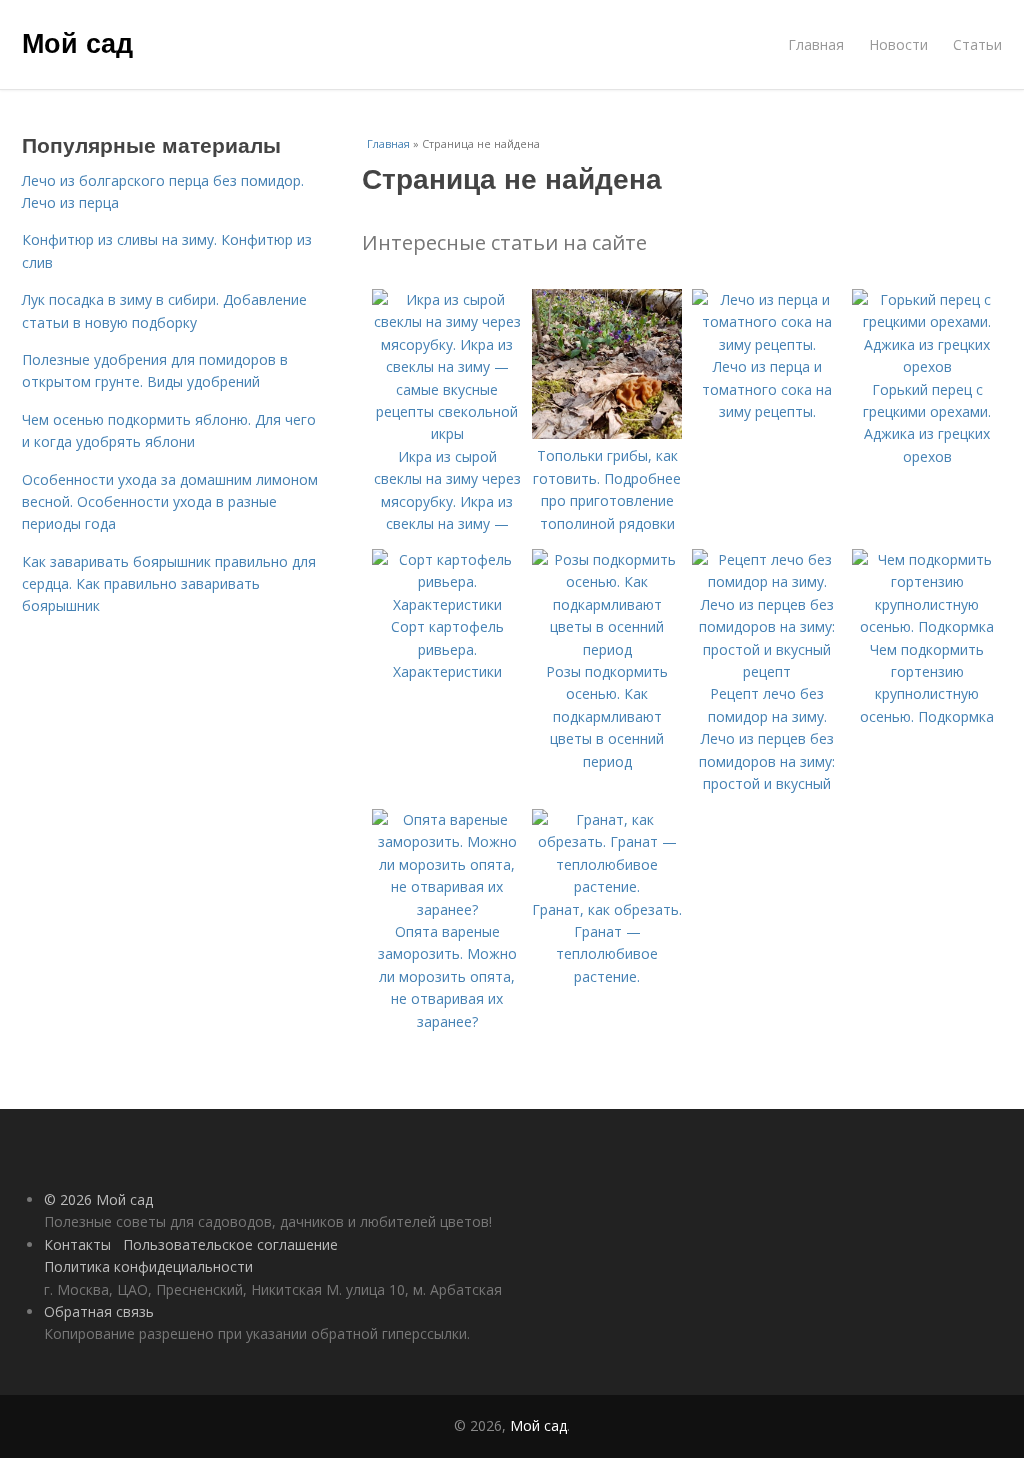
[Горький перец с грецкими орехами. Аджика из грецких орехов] (927, 366)
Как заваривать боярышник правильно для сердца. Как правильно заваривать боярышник (169, 584)
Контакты (77, 1244)
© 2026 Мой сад (98, 1199)
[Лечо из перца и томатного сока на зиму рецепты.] (767, 344)
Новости (898, 44)
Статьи (977, 44)
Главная (816, 44)
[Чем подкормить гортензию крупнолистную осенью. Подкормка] (927, 626)
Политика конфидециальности (148, 1266)
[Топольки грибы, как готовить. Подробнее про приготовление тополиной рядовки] (607, 433)
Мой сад (77, 42)
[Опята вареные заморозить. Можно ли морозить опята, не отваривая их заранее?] (447, 909)
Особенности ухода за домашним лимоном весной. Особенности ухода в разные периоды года (170, 502)
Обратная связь (99, 1311)
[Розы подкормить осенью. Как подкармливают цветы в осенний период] (607, 649)
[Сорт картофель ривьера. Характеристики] (447, 604)
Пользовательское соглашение (230, 1244)
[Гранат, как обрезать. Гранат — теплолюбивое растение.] (607, 886)
